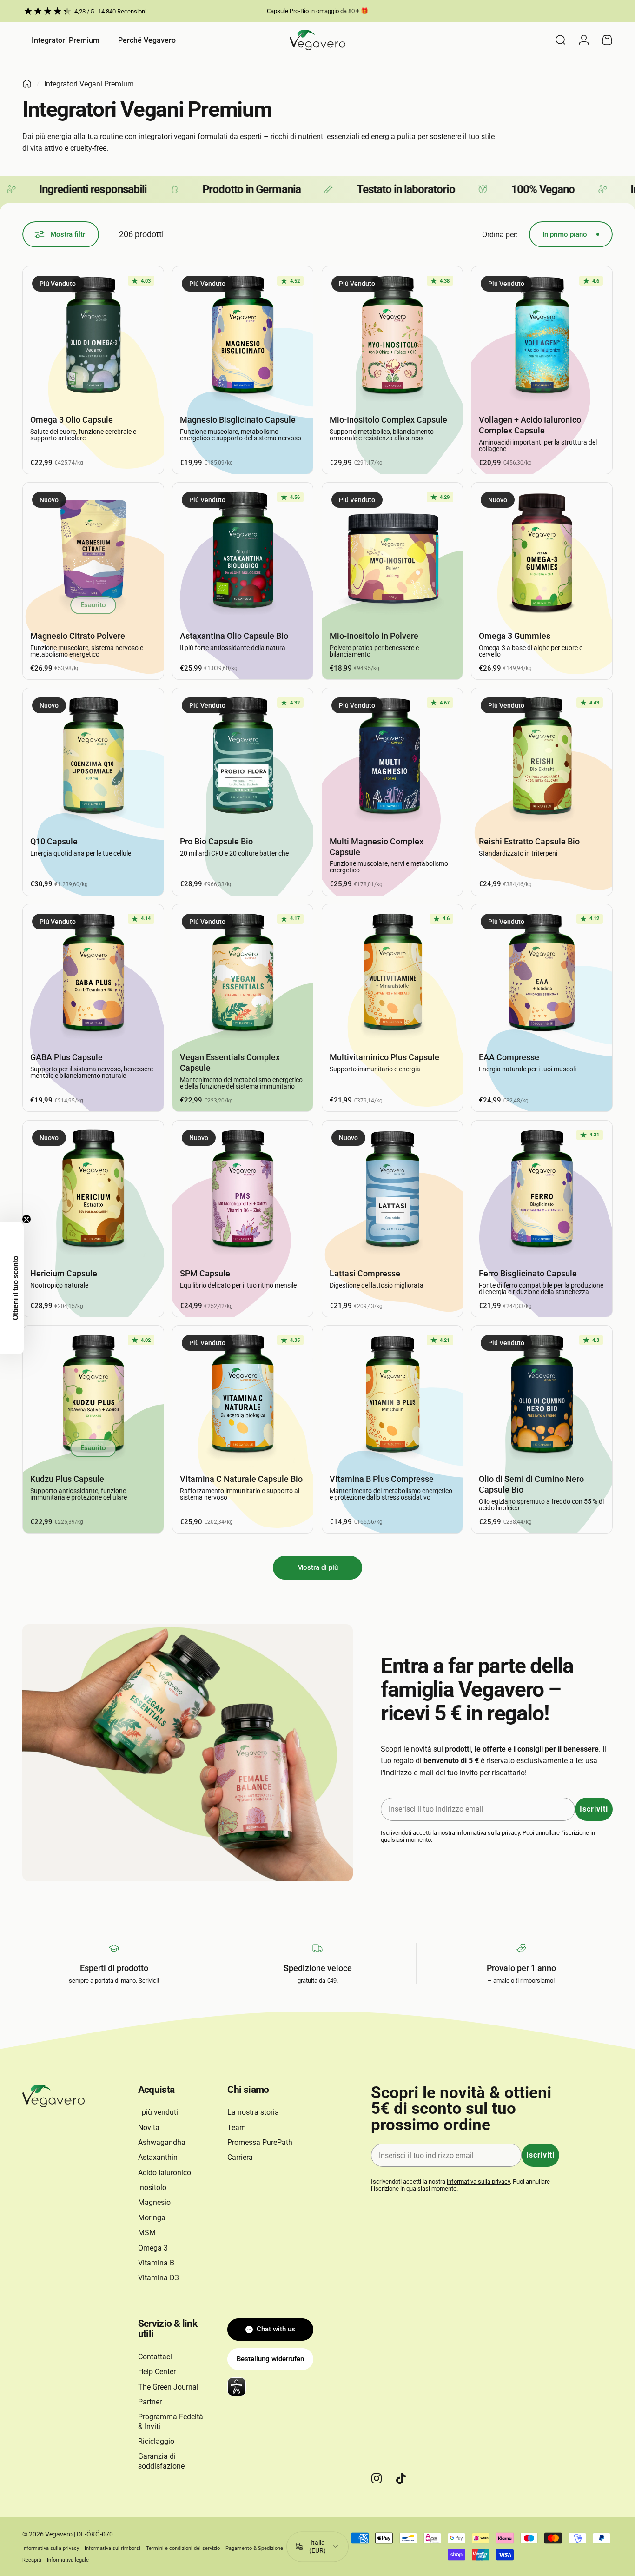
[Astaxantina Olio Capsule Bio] (243, 553)
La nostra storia (253, 2112)
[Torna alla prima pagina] (27, 84)
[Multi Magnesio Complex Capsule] (393, 759)
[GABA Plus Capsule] (93, 975)
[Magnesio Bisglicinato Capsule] (243, 337)
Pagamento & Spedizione (254, 2548)
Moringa (152, 2218)
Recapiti (32, 2560)
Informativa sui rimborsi (112, 2548)
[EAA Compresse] (542, 975)
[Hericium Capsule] (93, 1191)
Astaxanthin (158, 2157)
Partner (150, 2402)
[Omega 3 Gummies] (542, 553)
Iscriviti (594, 1809)
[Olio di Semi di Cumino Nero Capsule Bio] (542, 1396)
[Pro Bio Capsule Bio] (243, 759)
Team (237, 2128)
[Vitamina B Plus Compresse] (393, 1396)
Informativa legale (68, 2560)
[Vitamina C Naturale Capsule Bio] (243, 1396)
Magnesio (154, 2202)
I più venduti (158, 2112)
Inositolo (152, 2188)
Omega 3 (153, 2248)
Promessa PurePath (260, 2142)
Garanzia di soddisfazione (161, 2461)
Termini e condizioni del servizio (183, 2548)
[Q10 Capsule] (93, 759)
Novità (149, 2128)
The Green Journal (168, 2387)
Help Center (157, 2372)
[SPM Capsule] (243, 1191)
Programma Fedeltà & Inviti (171, 2421)
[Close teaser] (26, 1219)
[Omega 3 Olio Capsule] (93, 337)
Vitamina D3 (159, 2278)
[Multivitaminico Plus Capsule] (393, 975)
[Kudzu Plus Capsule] (93, 1396)
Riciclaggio (156, 2441)
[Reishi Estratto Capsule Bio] (542, 759)
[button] (12, 1288)
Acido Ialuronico (165, 2173)
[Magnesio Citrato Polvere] (93, 553)
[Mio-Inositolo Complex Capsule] (393, 337)
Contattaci (155, 2357)
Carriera (240, 2157)
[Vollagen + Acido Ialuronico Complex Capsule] (542, 337)
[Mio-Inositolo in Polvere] (393, 553)
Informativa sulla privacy (51, 2548)
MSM (147, 2233)
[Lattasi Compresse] (393, 1191)
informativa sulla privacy (488, 1833)
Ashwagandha (162, 2142)
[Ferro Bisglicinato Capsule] (542, 1191)
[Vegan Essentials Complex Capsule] (243, 975)
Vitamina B (156, 2263)
